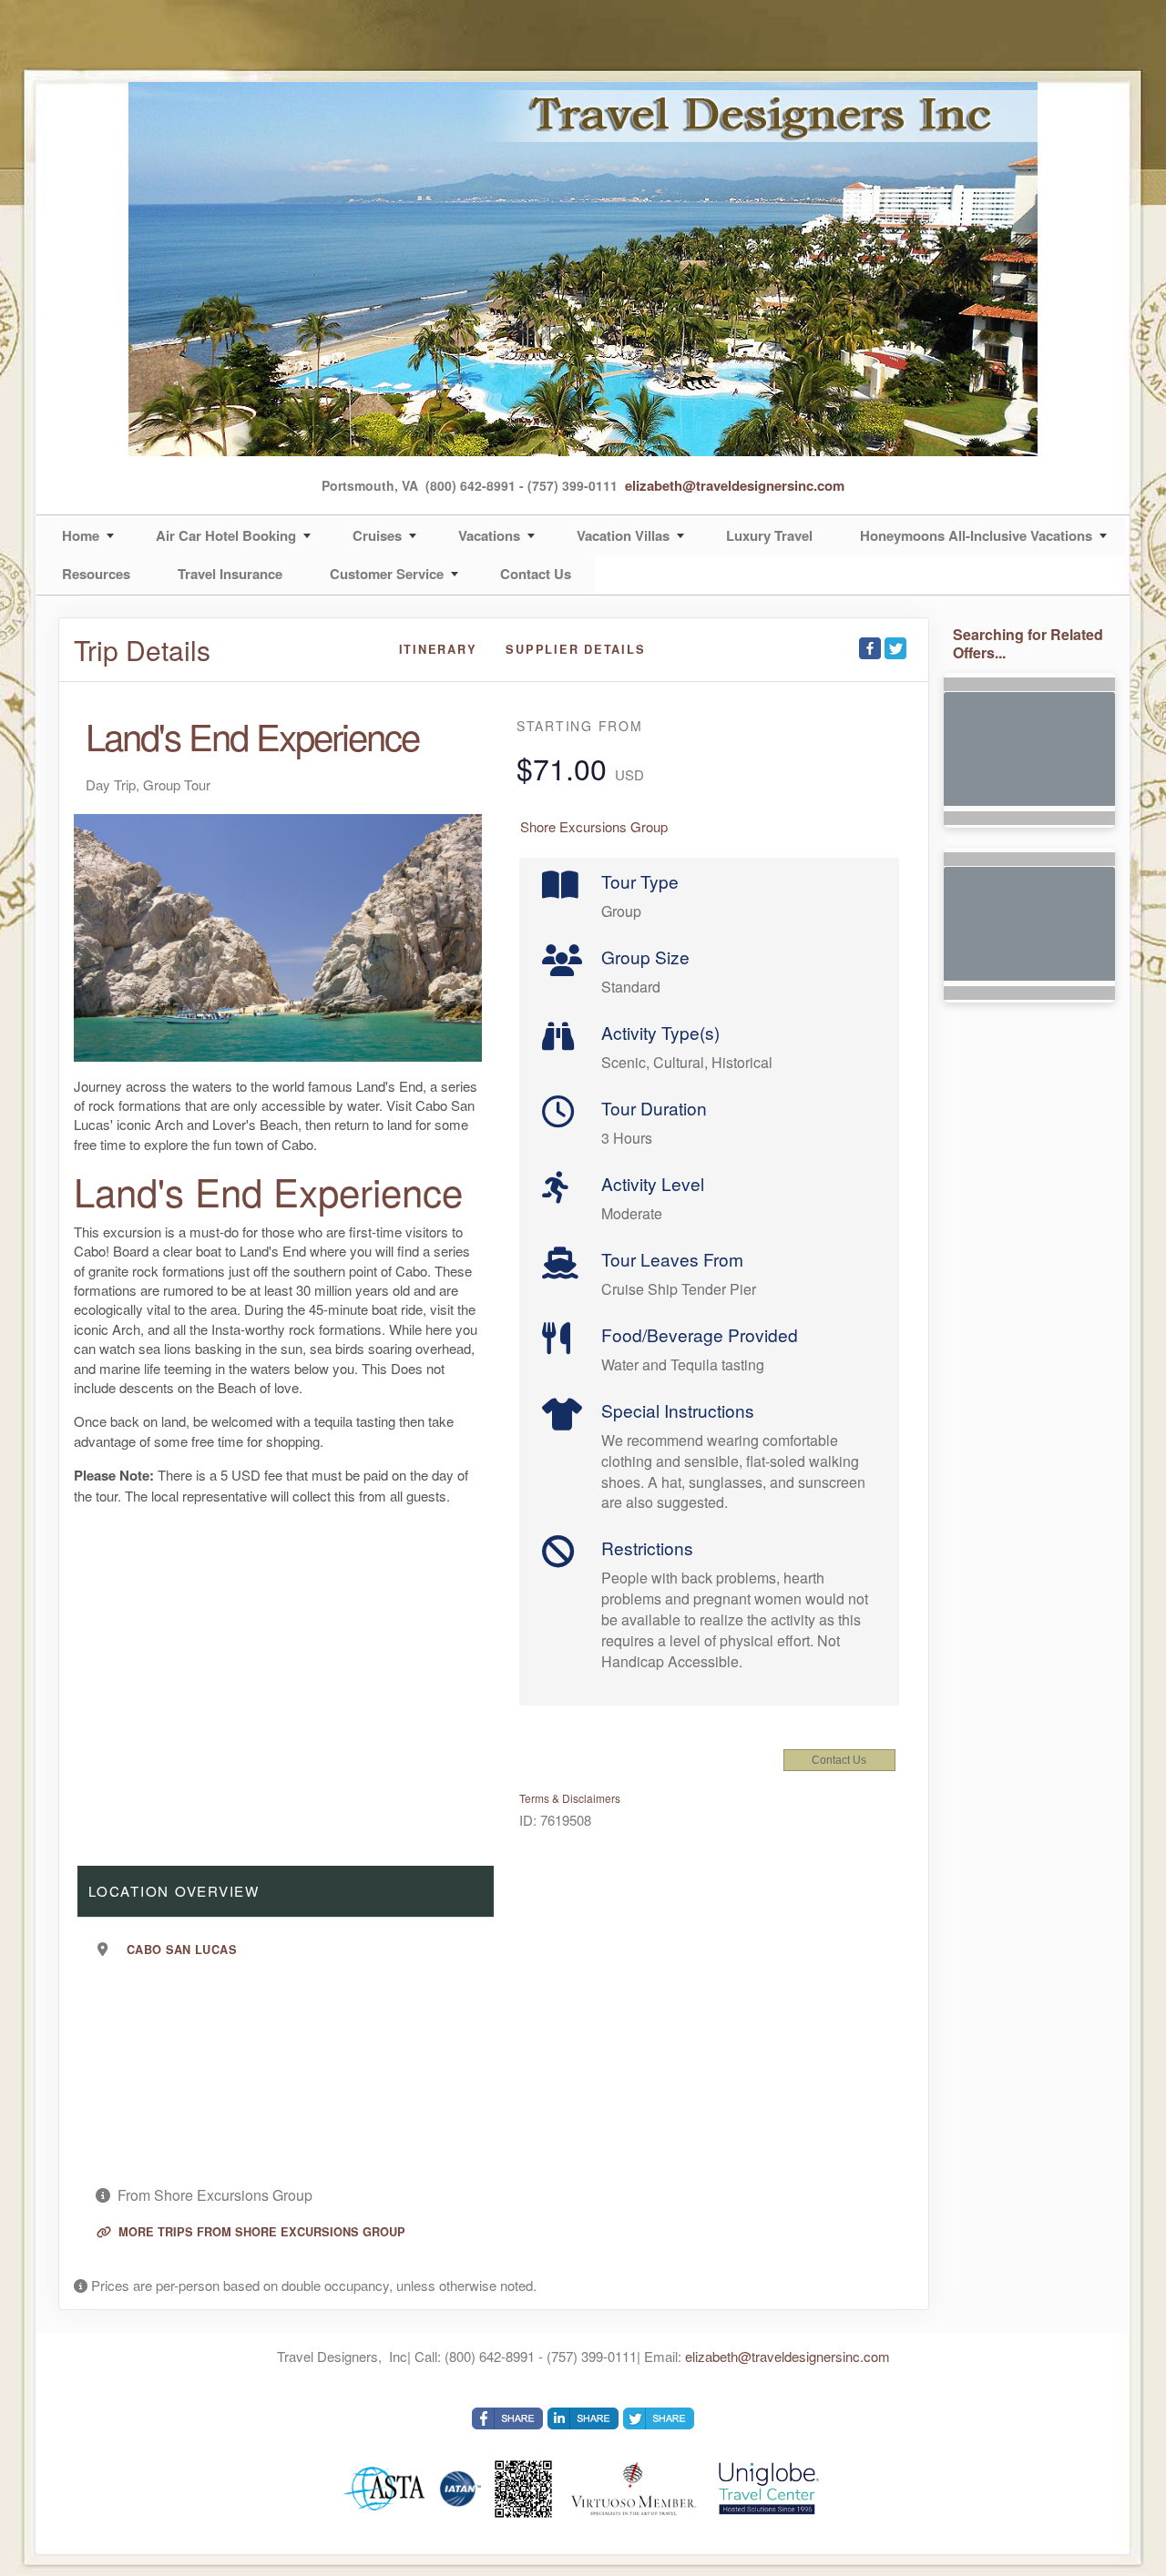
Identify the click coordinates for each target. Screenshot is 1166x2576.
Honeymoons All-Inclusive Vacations (976, 535)
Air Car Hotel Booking (226, 535)
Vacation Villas (623, 535)
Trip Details (142, 650)
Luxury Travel (769, 535)
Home (81, 535)
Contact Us (536, 574)
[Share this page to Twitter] (895, 648)
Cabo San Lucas (182, 1950)
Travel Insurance (230, 574)
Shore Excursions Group (594, 826)
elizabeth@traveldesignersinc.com (735, 485)
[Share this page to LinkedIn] (583, 2418)
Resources (96, 574)
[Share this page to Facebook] (870, 648)
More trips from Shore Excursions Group (260, 2232)
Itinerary (438, 649)
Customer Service (387, 574)
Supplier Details (575, 649)
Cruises (377, 535)
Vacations (489, 535)
